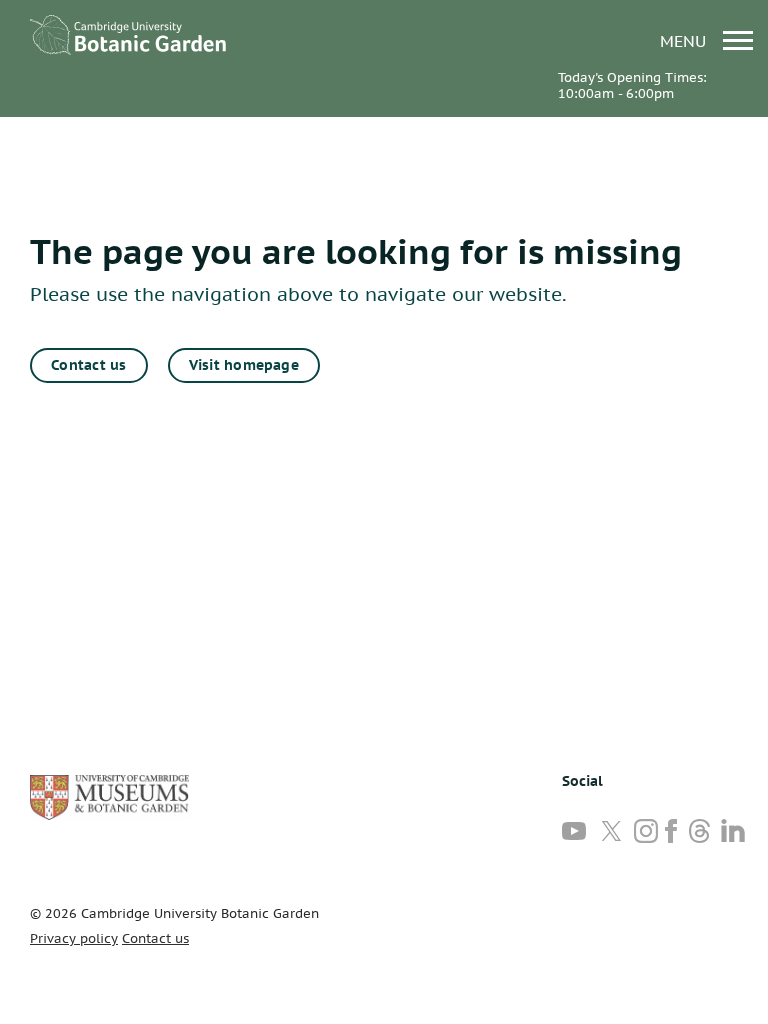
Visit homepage (244, 365)
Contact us (88, 365)
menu (685, 40)
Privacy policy (74, 938)
